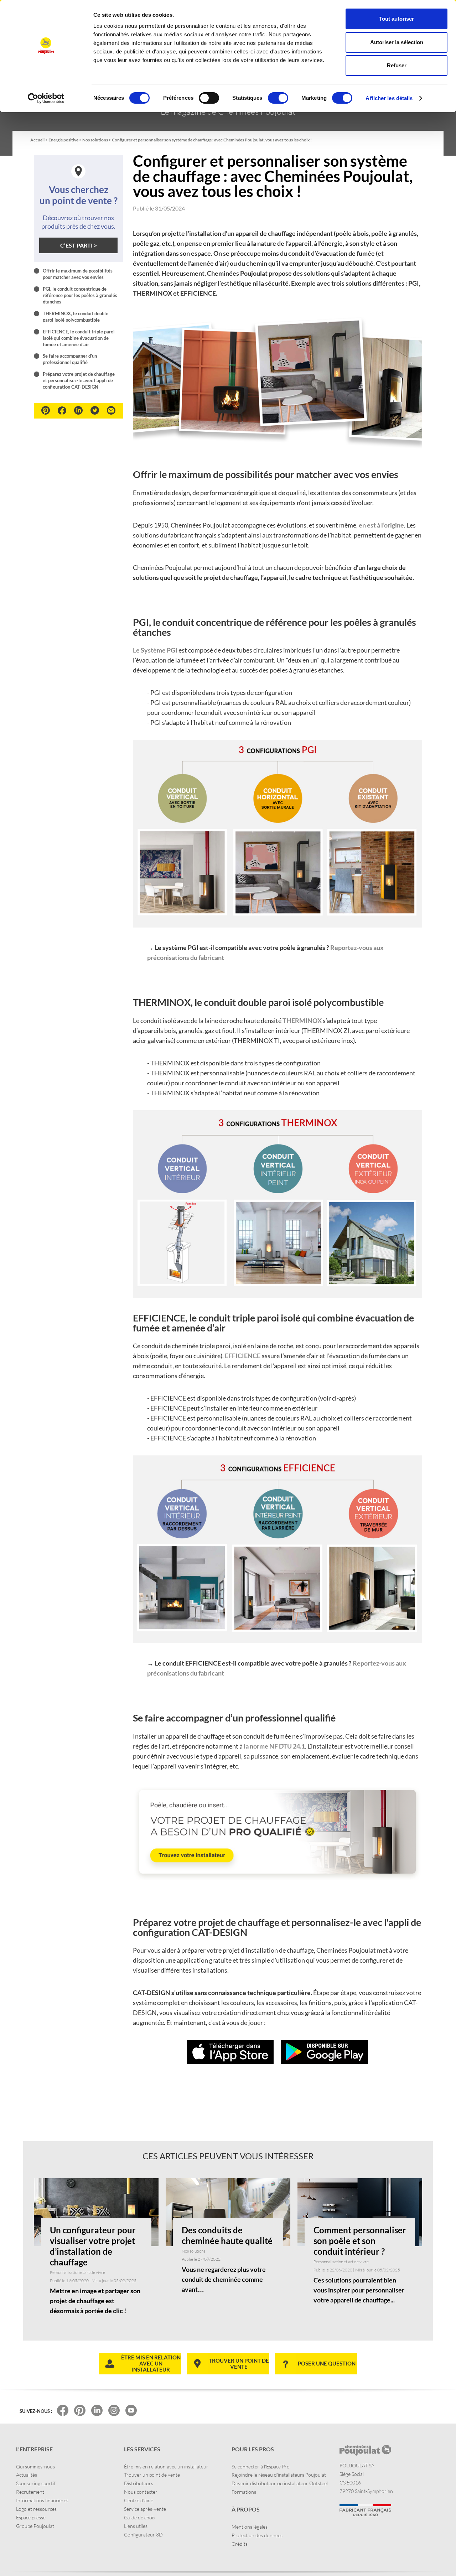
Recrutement (30, 2492)
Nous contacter (141, 2492)
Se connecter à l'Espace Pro (261, 2466)
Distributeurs (139, 2483)
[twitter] (95, 410)
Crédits (240, 2544)
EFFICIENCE (243, 1356)
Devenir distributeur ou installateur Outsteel (280, 2483)
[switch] (209, 98)
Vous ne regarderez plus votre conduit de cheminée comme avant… (224, 2279)
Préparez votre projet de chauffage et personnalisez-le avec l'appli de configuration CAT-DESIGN (79, 380)
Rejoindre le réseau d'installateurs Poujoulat (279, 2475)
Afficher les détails (389, 98)
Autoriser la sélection (397, 42)
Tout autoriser (397, 19)
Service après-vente (145, 2509)
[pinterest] (46, 410)
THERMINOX (303, 1020)
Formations (244, 2492)
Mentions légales (250, 2527)
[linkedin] (78, 410)
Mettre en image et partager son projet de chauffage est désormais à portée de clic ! (95, 2301)
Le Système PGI (155, 650)
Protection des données (257, 2535)
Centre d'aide (139, 2500)
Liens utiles (136, 2526)
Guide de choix (140, 2517)
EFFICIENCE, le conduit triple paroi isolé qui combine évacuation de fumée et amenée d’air (79, 338)
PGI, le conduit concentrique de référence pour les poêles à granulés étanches (80, 295)
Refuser (397, 65)
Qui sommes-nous (35, 2466)
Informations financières (42, 2500)
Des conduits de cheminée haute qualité (227, 2235)
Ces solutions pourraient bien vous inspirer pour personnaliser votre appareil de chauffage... (359, 2290)
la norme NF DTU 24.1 (274, 1746)
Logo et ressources (36, 2509)
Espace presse (31, 2517)
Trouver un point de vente (152, 2475)
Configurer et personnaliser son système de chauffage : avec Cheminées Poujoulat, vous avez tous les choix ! (212, 140)
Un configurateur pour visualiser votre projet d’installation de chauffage (93, 2246)
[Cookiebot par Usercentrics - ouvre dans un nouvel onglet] (46, 98)
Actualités (27, 2475)
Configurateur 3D (143, 2535)
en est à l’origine (381, 525)
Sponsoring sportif (36, 2483)
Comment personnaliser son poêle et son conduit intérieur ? (360, 2241)
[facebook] (62, 411)
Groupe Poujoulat (35, 2526)
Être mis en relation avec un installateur (166, 2466)
